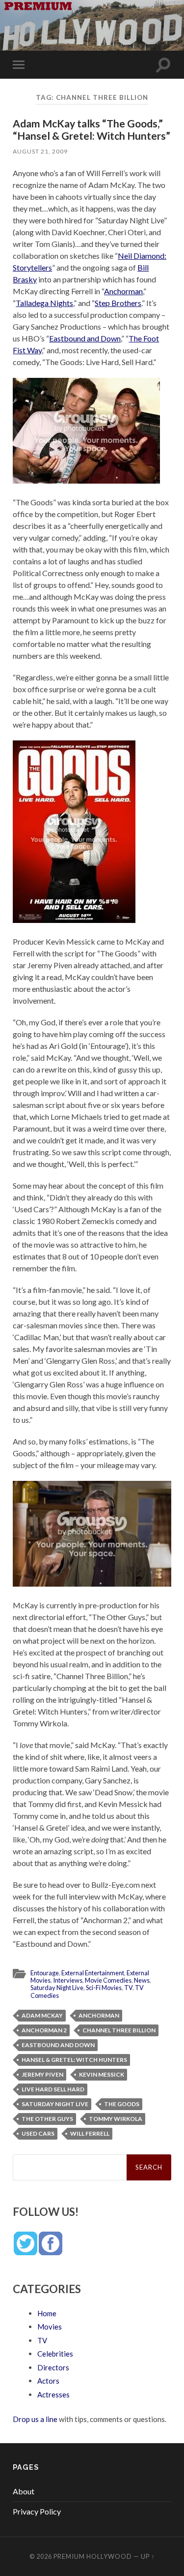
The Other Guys (47, 2119)
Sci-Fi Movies (104, 1988)
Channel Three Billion (119, 2030)
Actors (48, 2381)
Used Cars (38, 2133)
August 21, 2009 (40, 151)
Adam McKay (42, 2015)
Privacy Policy (37, 2511)
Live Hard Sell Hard (53, 2089)
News (142, 1980)
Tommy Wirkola (116, 2119)
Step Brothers (118, 303)
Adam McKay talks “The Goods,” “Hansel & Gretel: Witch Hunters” (92, 129)
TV (128, 1988)
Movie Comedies (108, 1980)
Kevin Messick (102, 2074)
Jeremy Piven (42, 2074)
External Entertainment (93, 1973)
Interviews (68, 1980)
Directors (53, 2367)
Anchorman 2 (44, 2030)
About (24, 2491)
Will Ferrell (90, 2133)
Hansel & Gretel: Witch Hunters (74, 2060)
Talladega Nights (44, 303)
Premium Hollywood (93, 2556)
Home (47, 2313)
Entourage (45, 1973)
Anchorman (123, 291)
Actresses (53, 2394)
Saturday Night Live (57, 1988)
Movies (50, 2327)
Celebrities (55, 2354)
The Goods (122, 2104)
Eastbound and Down (85, 338)
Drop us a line (35, 2419)
